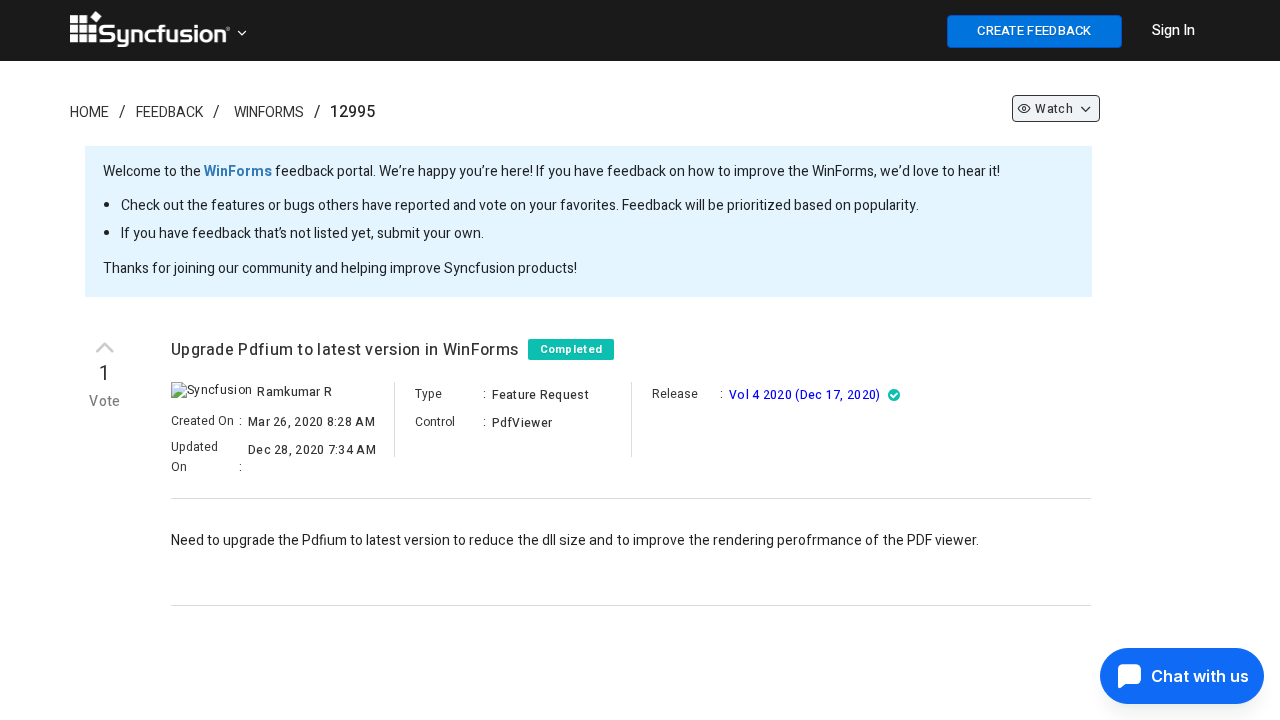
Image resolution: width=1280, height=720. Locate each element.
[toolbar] (631, 608)
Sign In (1173, 30)
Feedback (169, 112)
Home (89, 112)
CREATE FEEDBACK (1034, 30)
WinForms (269, 112)
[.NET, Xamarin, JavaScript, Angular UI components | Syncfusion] (150, 29)
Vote (105, 402)
